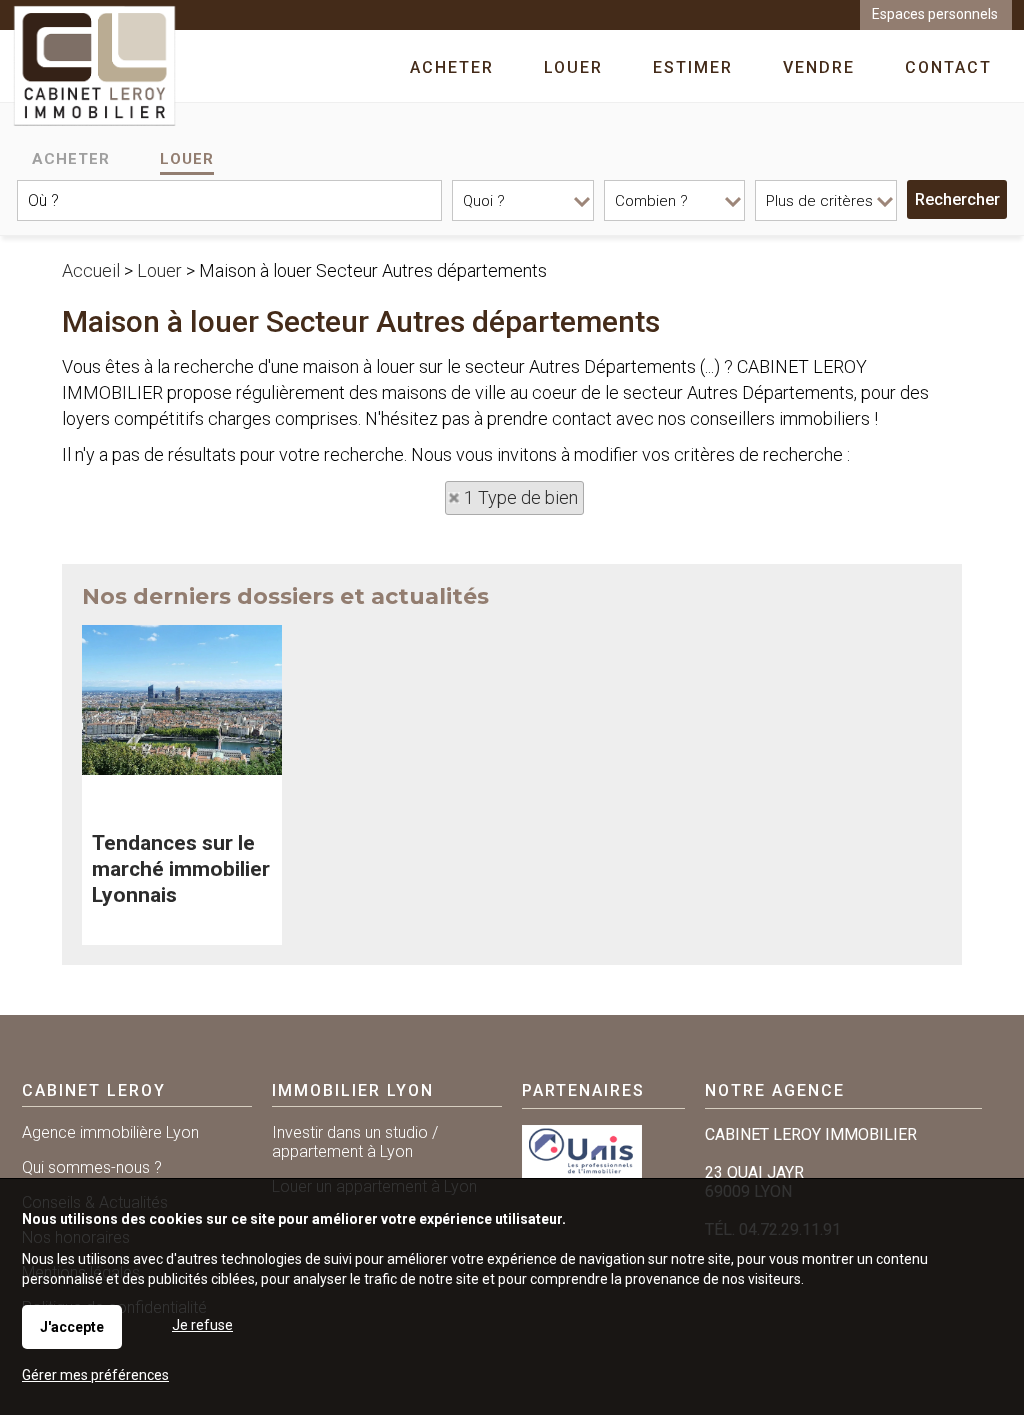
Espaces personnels (935, 14)
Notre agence (775, 1090)
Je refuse (202, 1325)
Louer (187, 159)
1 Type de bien (521, 497)
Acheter (71, 159)
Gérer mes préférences (95, 1375)
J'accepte (72, 1327)
